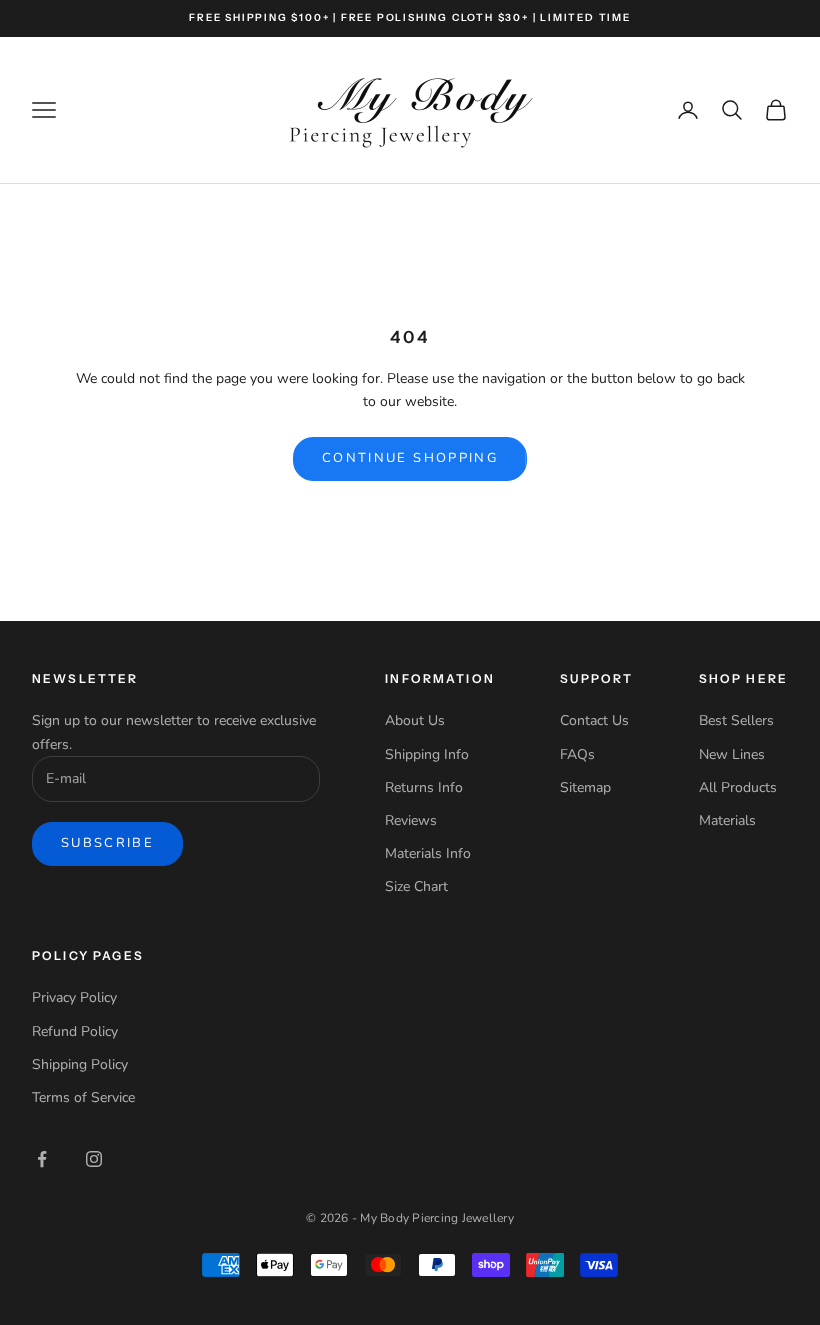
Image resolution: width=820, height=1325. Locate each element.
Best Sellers (736, 720)
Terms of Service (83, 1097)
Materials (727, 820)
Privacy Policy (74, 997)
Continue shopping (410, 458)
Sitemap (585, 787)
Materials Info (428, 853)
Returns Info (424, 787)
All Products (738, 787)
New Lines (732, 754)
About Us (415, 720)
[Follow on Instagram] (94, 1159)
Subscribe (107, 843)
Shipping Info (427, 754)
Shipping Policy (80, 1064)
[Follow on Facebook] (42, 1159)
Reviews (411, 820)
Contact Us (594, 720)
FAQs (577, 754)
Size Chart (416, 886)
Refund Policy (75, 1031)
